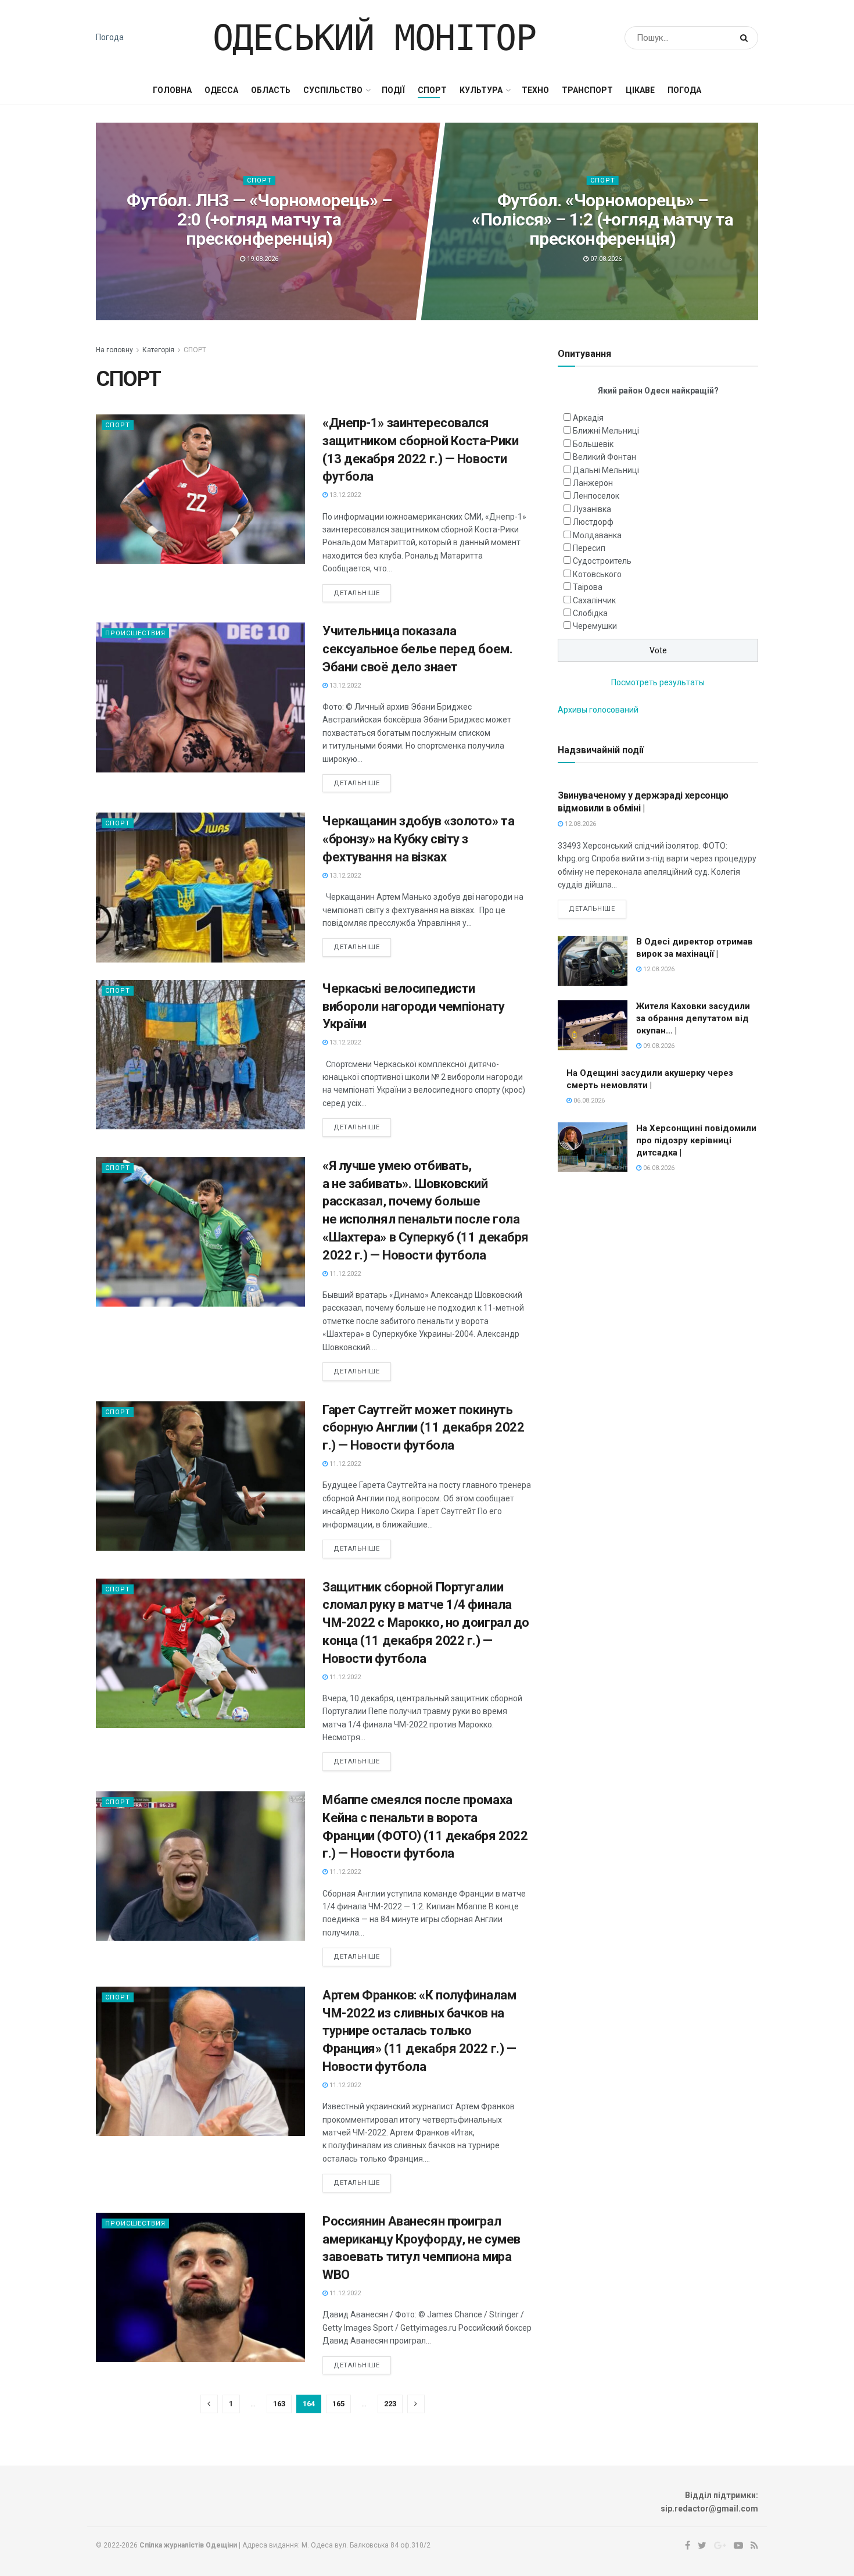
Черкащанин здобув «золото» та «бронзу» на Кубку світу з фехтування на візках (418, 839)
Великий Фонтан (604, 457)
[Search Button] (746, 38)
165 (338, 2404)
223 (390, 2404)
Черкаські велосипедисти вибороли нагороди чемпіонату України (414, 1006)
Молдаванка (597, 535)
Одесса (221, 90)
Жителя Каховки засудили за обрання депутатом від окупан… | (693, 1018)
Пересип (589, 548)
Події (393, 90)
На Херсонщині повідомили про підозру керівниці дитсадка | (696, 1140)
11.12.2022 (344, 1274)
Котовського (597, 574)
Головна (172, 90)
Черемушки (595, 626)
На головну (114, 350)
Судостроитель (602, 561)
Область (271, 90)
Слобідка (590, 613)
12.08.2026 (579, 824)
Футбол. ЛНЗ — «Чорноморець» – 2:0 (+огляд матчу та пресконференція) (259, 219)
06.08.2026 (588, 1101)
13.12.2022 (344, 495)
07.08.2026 (605, 259)
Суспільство (333, 90)
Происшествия (135, 633)
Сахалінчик (594, 600)
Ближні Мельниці (606, 431)
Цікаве (640, 90)
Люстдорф (593, 522)
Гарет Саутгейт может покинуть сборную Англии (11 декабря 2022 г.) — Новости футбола (423, 1428)
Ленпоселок (596, 496)
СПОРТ (432, 90)
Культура (481, 90)
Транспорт (587, 90)
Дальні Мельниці (606, 470)
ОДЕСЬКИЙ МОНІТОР (374, 38)
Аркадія (588, 418)
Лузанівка (592, 509)
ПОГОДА (684, 90)
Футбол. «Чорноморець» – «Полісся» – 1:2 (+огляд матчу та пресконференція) (602, 219)
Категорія (158, 350)
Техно (535, 90)
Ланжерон (593, 483)
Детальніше (357, 593)
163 (279, 2404)
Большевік (593, 444)
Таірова (588, 587)
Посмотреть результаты (658, 682)
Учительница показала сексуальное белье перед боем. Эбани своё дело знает (417, 649)
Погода (110, 37)
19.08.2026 (262, 259)
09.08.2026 (658, 1046)
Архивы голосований (598, 710)
